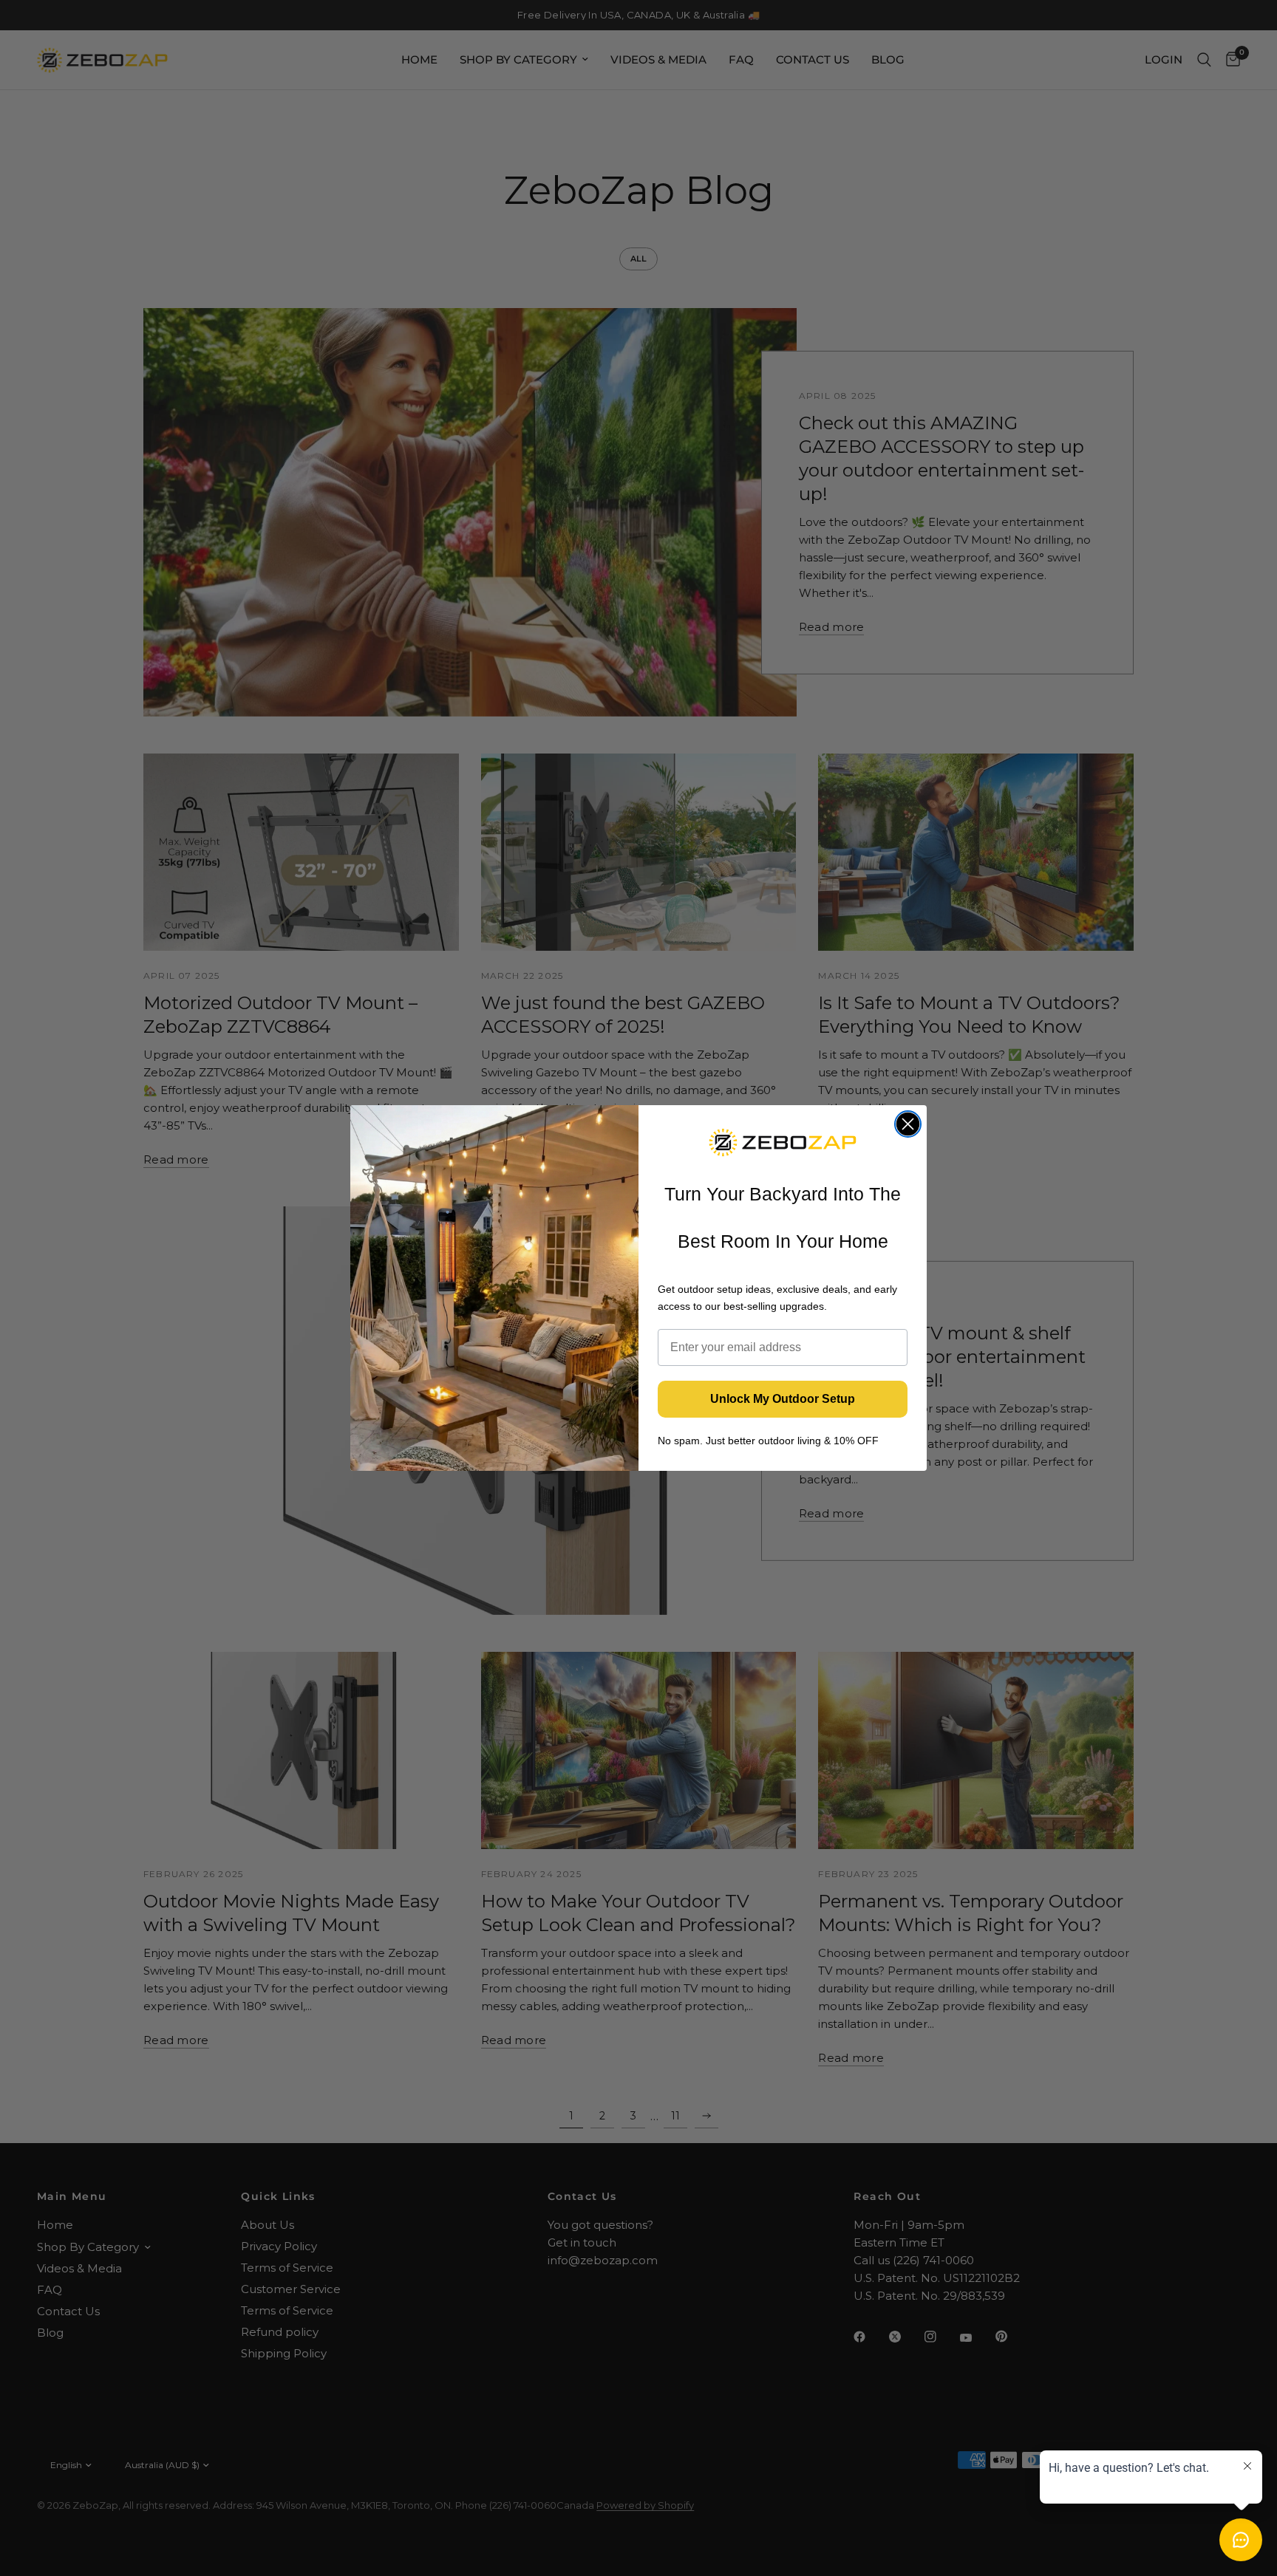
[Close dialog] (908, 1124)
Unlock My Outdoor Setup (783, 1399)
